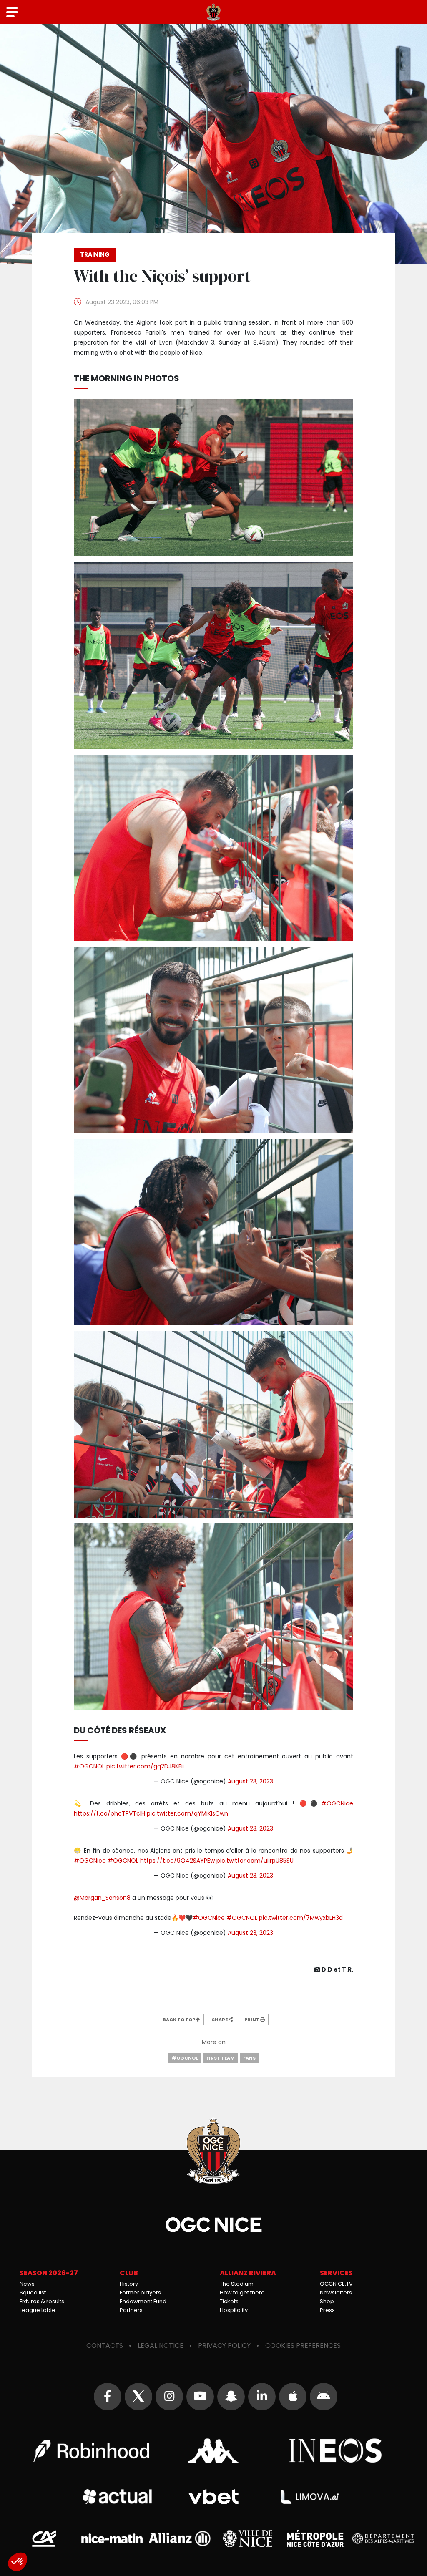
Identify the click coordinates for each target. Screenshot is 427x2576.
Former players (140, 2293)
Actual (117, 2497)
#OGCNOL (89, 1766)
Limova (310, 2497)
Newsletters (336, 2293)
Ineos (336, 2451)
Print (252, 2020)
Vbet (213, 2497)
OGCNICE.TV (336, 2284)
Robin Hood (91, 2451)
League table (38, 2310)
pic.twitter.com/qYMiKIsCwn (187, 1813)
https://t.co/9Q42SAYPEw (177, 1861)
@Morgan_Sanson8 (102, 1898)
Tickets (229, 2301)
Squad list (33, 2293)
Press (327, 2310)
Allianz (180, 2539)
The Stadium (237, 2284)
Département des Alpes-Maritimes (383, 2539)
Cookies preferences (303, 2346)
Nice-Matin (112, 2538)
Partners (131, 2310)
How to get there (242, 2293)
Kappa (213, 2451)
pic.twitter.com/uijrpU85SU (255, 1861)
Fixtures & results (42, 2301)
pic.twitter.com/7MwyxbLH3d (301, 1918)
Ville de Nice (247, 2538)
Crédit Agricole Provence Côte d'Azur (44, 2538)
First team (221, 2058)
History (129, 2284)
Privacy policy (224, 2346)
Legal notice (161, 2346)
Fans (249, 2058)
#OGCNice (337, 1803)
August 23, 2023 (250, 1781)
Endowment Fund (143, 2301)
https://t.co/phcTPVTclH (109, 1813)
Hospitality (234, 2310)
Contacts (105, 2346)
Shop (327, 2301)
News (27, 2284)
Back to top (179, 2020)
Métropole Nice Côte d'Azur (315, 2538)
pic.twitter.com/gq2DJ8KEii (145, 1766)
